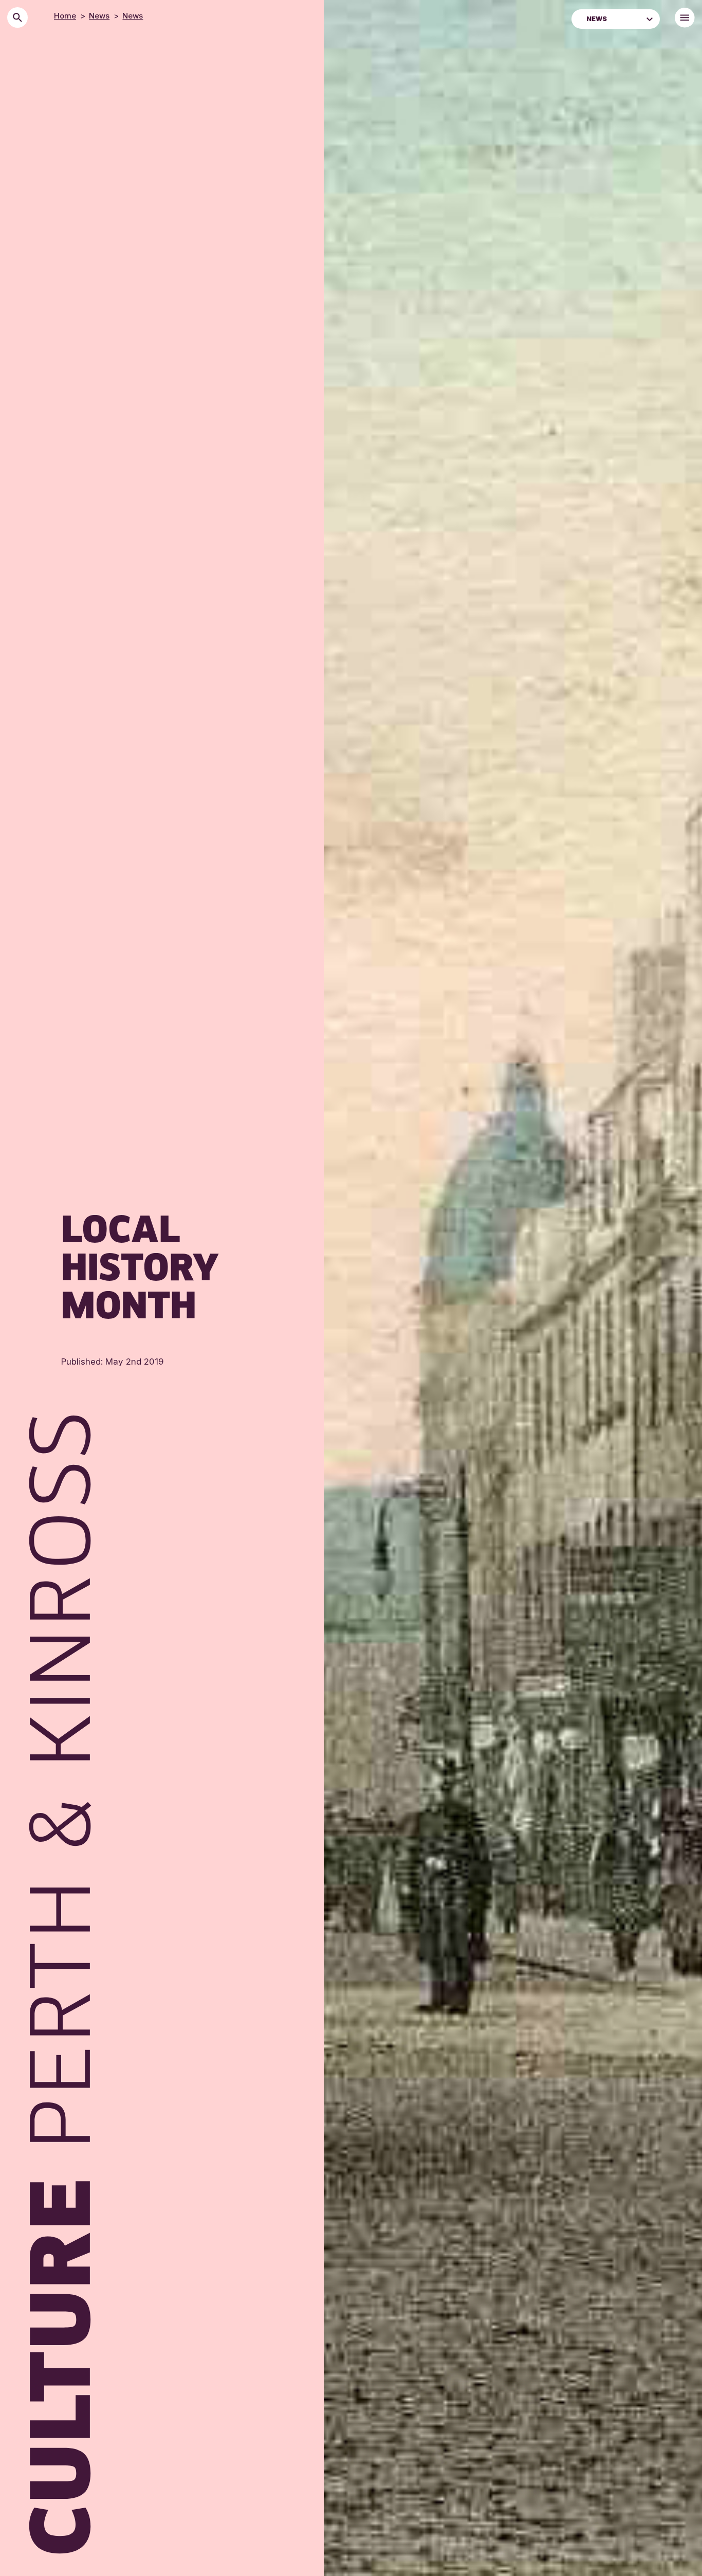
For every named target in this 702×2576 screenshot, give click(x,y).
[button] (650, 18)
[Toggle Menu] (685, 18)
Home (65, 16)
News (99, 16)
